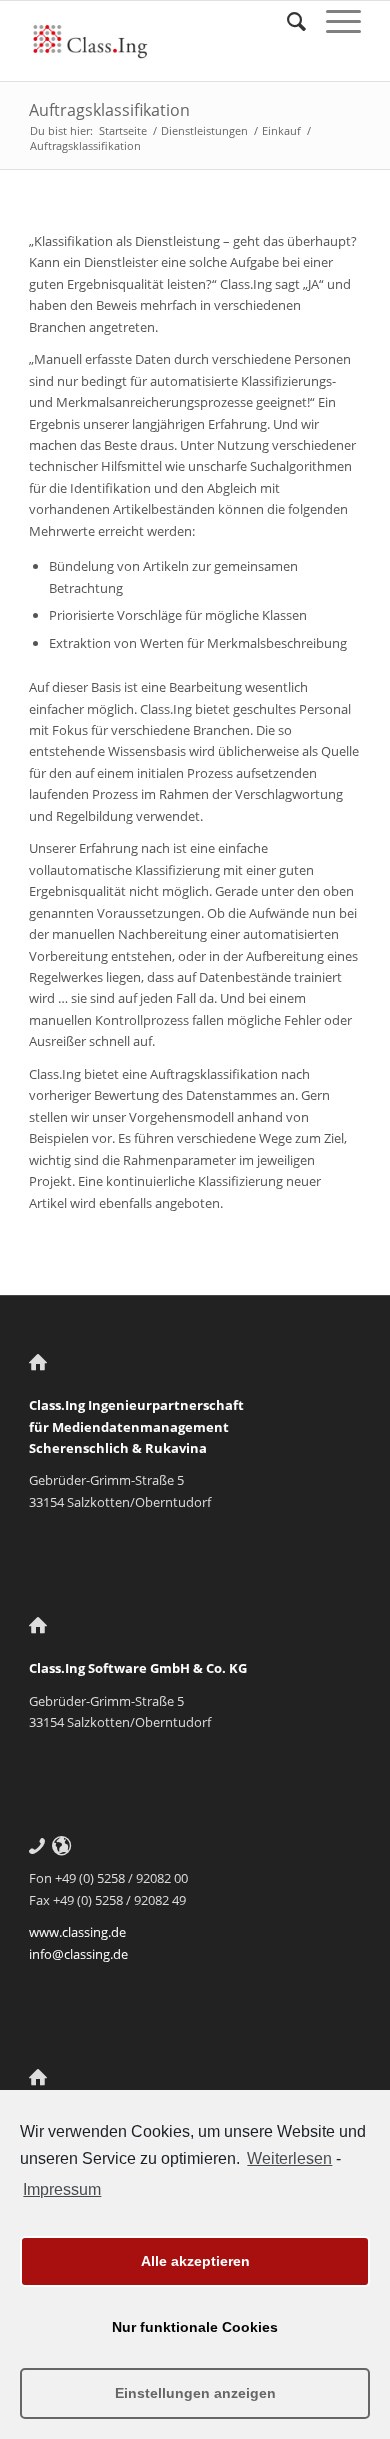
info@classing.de (78, 1954)
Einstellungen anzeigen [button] (195, 2393)
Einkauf (281, 130)
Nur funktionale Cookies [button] (195, 2327)
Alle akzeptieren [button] (195, 2261)
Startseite (123, 130)
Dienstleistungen (204, 130)
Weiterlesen (289, 2158)
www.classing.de (77, 1932)
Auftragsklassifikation (109, 110)
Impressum (62, 2189)
